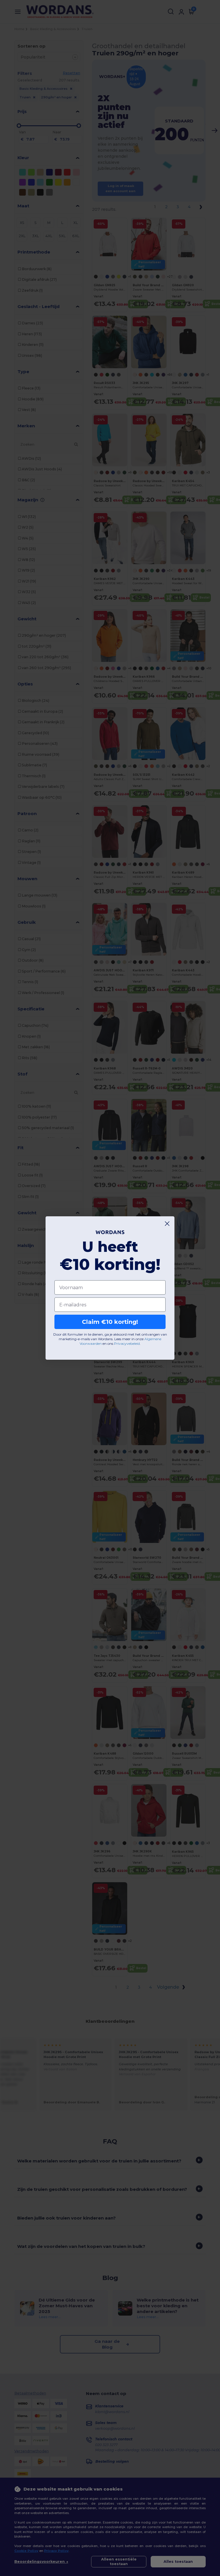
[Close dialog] (167, 1224)
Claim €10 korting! (110, 1322)
